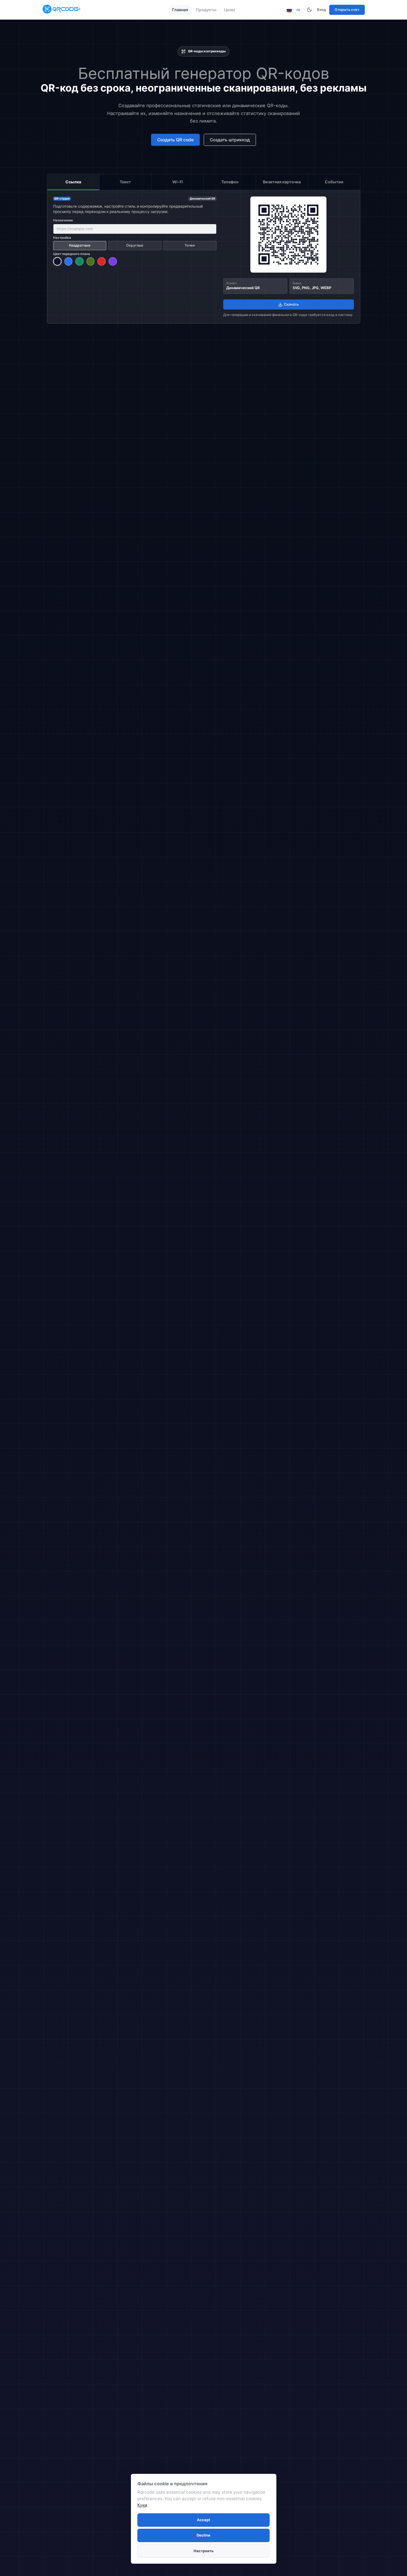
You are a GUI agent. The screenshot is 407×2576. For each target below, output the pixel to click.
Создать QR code (175, 140)
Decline (203, 2535)
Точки (190, 245)
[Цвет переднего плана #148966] (79, 261)
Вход (322, 10)
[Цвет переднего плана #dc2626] (102, 261)
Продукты (206, 10)
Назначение (63, 220)
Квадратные (80, 245)
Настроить (204, 2551)
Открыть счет (347, 10)
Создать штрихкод (230, 140)
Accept (203, 2520)
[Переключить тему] (309, 10)
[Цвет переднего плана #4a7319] (91, 261)
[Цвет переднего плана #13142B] (57, 261)
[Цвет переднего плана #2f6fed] (69, 261)
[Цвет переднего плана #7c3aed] (113, 261)
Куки (142, 2505)
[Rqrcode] (62, 10)
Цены (230, 10)
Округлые (135, 245)
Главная (180, 10)
